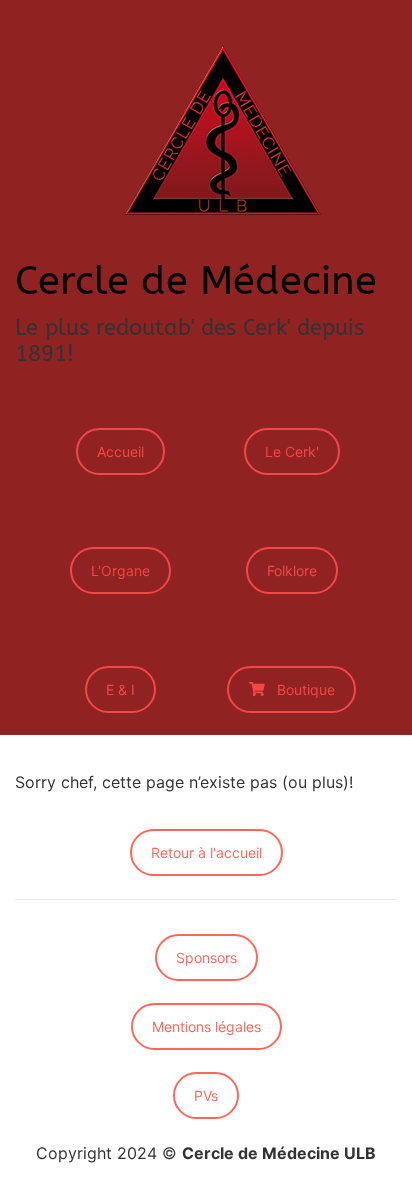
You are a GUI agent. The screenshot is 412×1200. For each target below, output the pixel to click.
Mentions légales (206, 1026)
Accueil (120, 451)
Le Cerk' (292, 451)
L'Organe (120, 570)
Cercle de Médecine (196, 280)
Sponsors (206, 957)
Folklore (292, 570)
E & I (120, 689)
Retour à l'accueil (206, 852)
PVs (206, 1095)
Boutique (306, 689)
